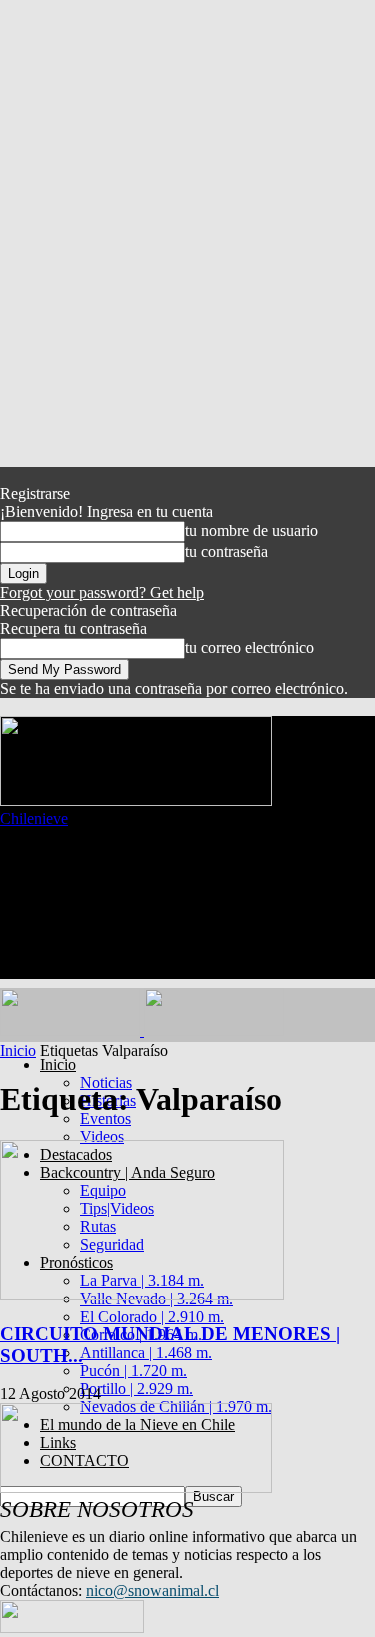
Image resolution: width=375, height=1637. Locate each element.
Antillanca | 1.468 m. (146, 1352)
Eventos (105, 1118)
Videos (102, 1136)
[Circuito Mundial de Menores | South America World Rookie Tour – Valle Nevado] (142, 1294)
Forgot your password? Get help (102, 592)
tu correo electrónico (249, 647)
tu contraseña (226, 551)
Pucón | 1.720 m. (133, 1370)
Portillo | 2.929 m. (136, 1388)
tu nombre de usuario (251, 530)
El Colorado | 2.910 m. (152, 1316)
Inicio (58, 1064)
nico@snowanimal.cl (152, 1590)
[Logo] (72, 1030)
